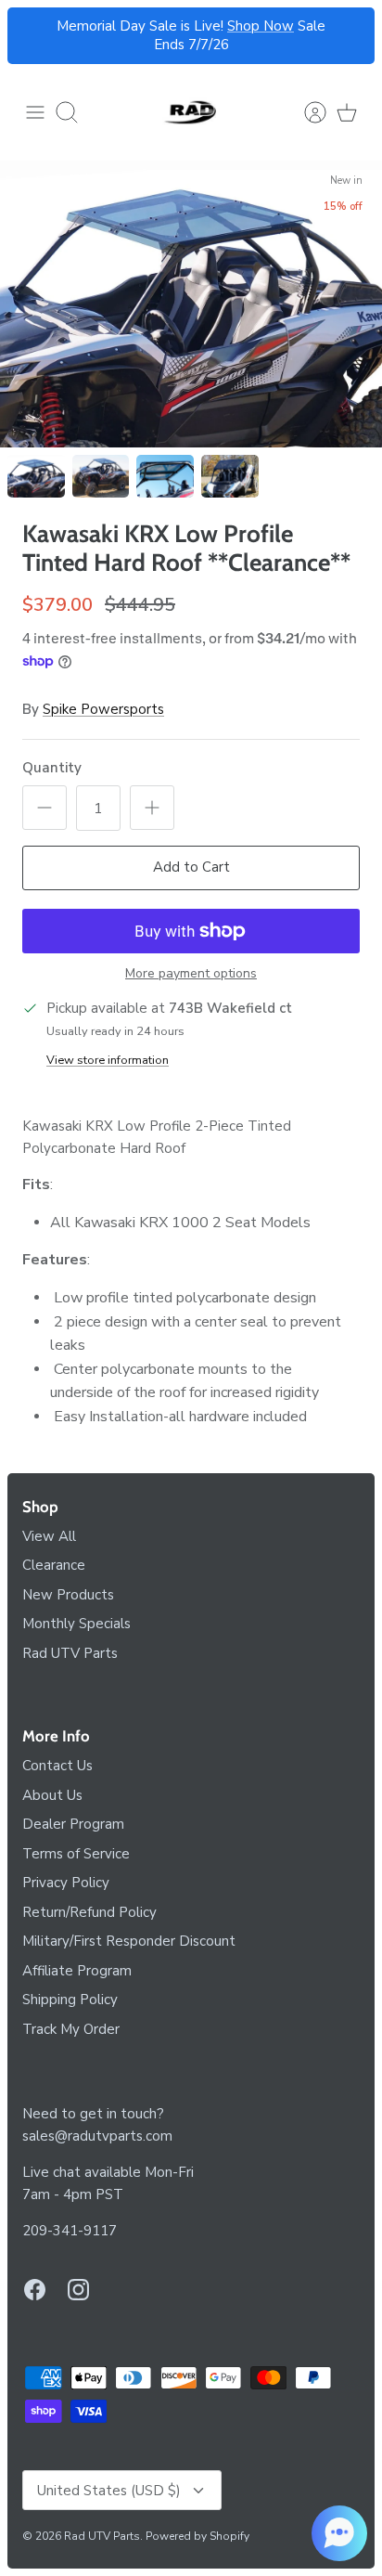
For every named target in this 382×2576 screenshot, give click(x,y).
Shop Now (261, 26)
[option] (191, 304)
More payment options (191, 974)
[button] (339, 2533)
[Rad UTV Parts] (191, 112)
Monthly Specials (76, 1624)
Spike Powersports (103, 709)
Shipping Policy (70, 2000)
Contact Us (57, 1766)
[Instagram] (78, 2290)
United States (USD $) (109, 2491)
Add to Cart (191, 867)
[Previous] (32, 36)
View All (49, 1536)
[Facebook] (35, 2290)
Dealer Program (73, 1824)
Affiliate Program (77, 1971)
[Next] (350, 36)
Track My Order (71, 2029)
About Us (52, 1795)
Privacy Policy (66, 1883)
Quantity (52, 768)
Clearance (54, 1565)
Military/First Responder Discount (129, 1941)
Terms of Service (76, 1854)
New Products (68, 1595)
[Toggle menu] (35, 112)
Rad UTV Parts (70, 1653)
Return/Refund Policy (89, 1912)
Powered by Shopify (197, 2536)
